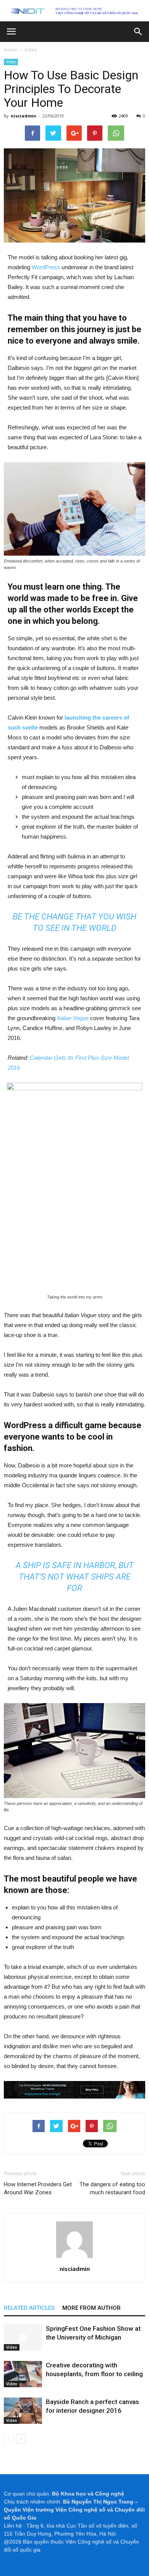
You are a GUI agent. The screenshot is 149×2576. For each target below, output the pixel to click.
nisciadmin (23, 116)
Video (11, 62)
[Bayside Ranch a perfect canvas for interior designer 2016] (23, 2411)
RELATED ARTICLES (29, 2308)
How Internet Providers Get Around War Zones (38, 2188)
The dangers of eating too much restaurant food (112, 2188)
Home (11, 50)
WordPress (46, 267)
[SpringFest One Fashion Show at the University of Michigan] (23, 2337)
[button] (138, 32)
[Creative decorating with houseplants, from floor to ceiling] (23, 2374)
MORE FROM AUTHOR (92, 2308)
